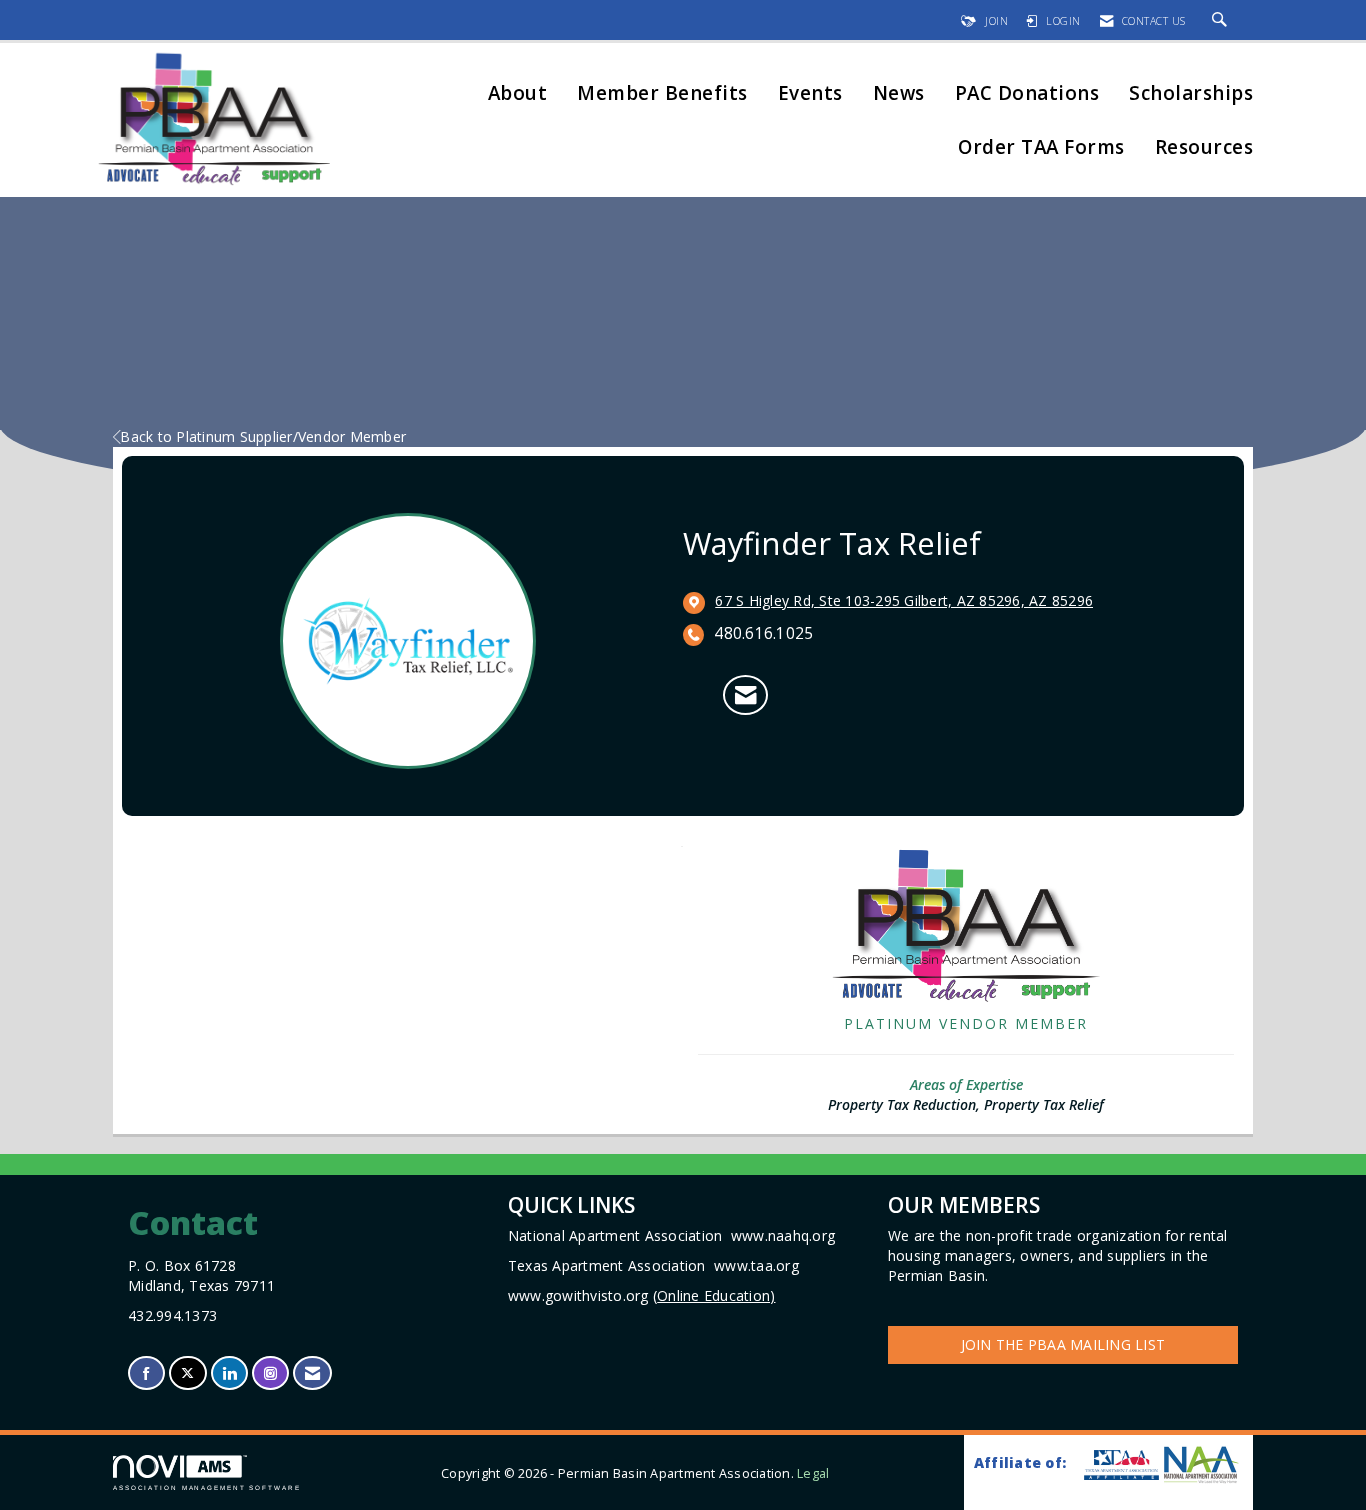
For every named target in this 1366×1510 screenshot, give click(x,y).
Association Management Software (207, 1487)
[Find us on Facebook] (146, 1373)
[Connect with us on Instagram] (270, 1373)
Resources (1204, 148)
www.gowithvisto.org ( (642, 1295)
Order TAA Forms (1041, 148)
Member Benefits (662, 94)
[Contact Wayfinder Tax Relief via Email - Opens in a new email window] (745, 695)
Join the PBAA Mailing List (1063, 1344)
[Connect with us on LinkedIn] (229, 1373)
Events (810, 94)
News (899, 94)
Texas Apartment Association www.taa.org (653, 1265)
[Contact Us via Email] (312, 1373)
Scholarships (1191, 94)
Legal (813, 1473)
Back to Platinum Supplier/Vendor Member (263, 436)
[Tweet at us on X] (187, 1373)
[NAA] (1201, 1464)
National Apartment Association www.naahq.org (671, 1235)
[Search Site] (1222, 21)
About (518, 94)
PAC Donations (1027, 94)
